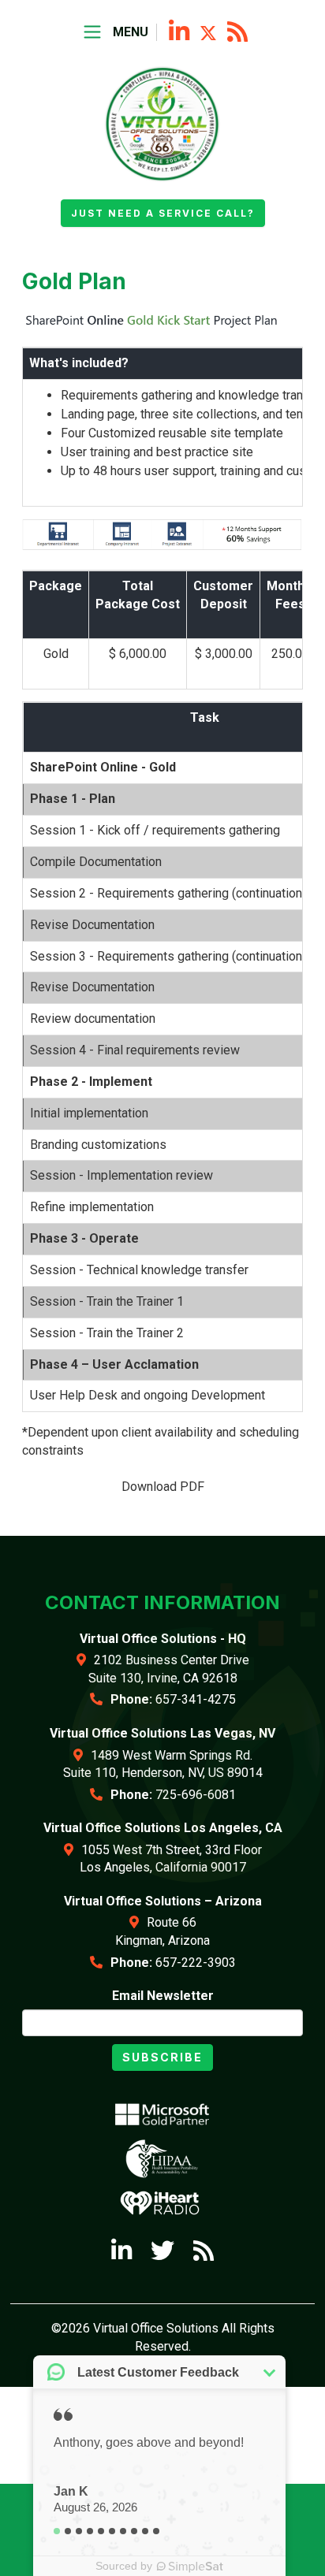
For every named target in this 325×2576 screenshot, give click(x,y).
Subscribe (162, 2057)
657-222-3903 (196, 1963)
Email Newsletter (163, 1996)
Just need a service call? (163, 213)
